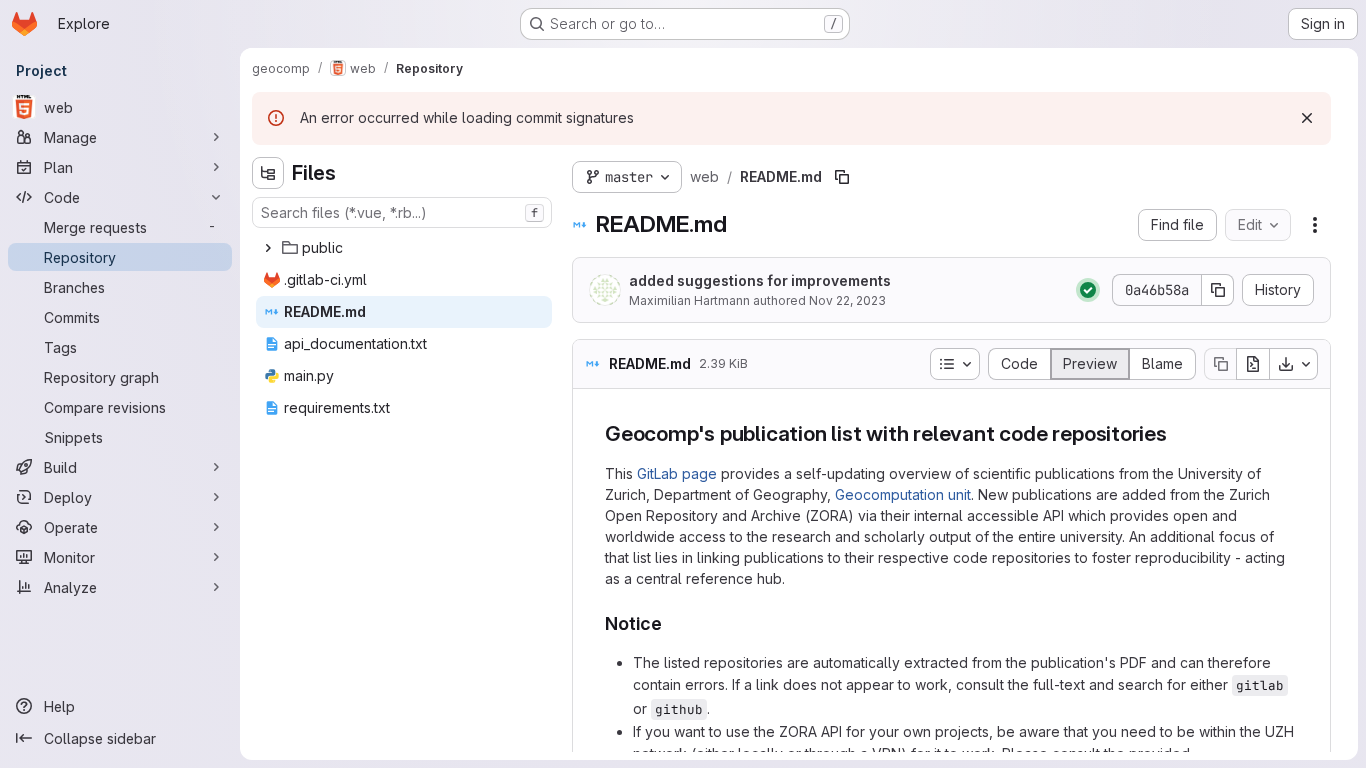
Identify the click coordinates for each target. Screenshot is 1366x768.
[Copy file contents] (1220, 364)
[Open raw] (1253, 364)
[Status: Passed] (1088, 290)
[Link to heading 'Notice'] (672, 623)
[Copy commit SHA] (1218, 290)
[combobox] (402, 212)
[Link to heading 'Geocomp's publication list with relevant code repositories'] (1178, 433)
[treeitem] (404, 248)
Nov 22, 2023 (847, 300)
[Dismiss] (1307, 118)
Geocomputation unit (903, 494)
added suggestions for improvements (760, 280)
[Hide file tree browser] (268, 173)
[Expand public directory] (268, 248)
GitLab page (677, 473)
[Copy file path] (842, 177)
